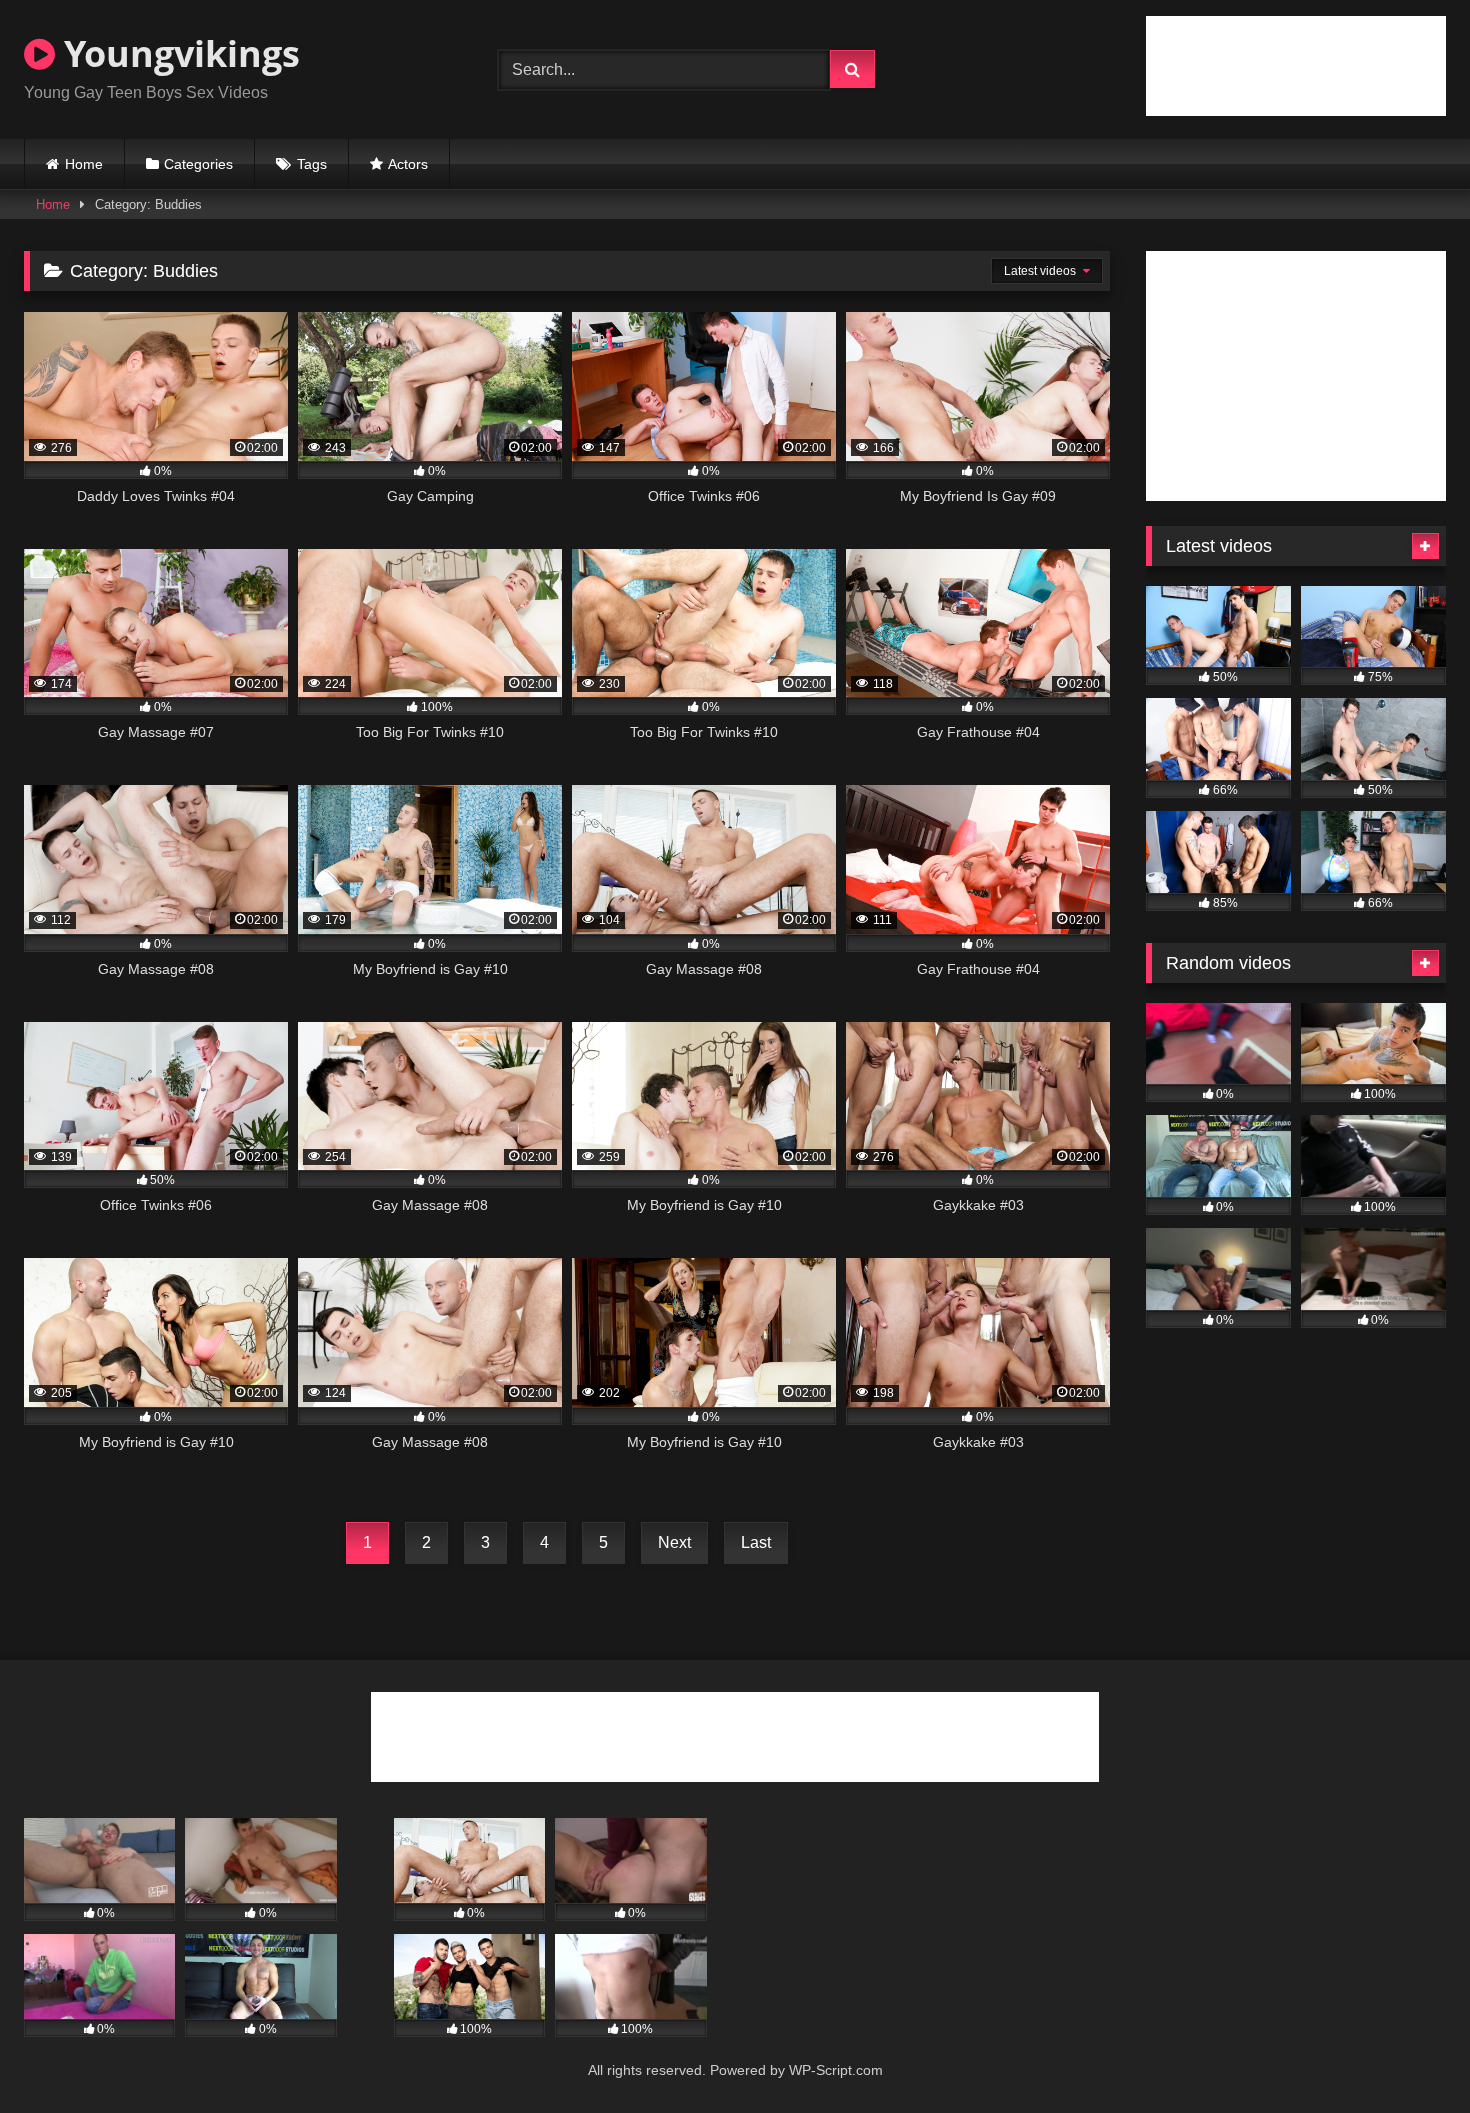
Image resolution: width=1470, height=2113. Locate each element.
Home (84, 164)
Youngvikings (177, 53)
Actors (408, 164)
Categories (198, 164)
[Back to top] (1408, 2053)
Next (674, 1542)
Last (756, 1542)
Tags (312, 164)
